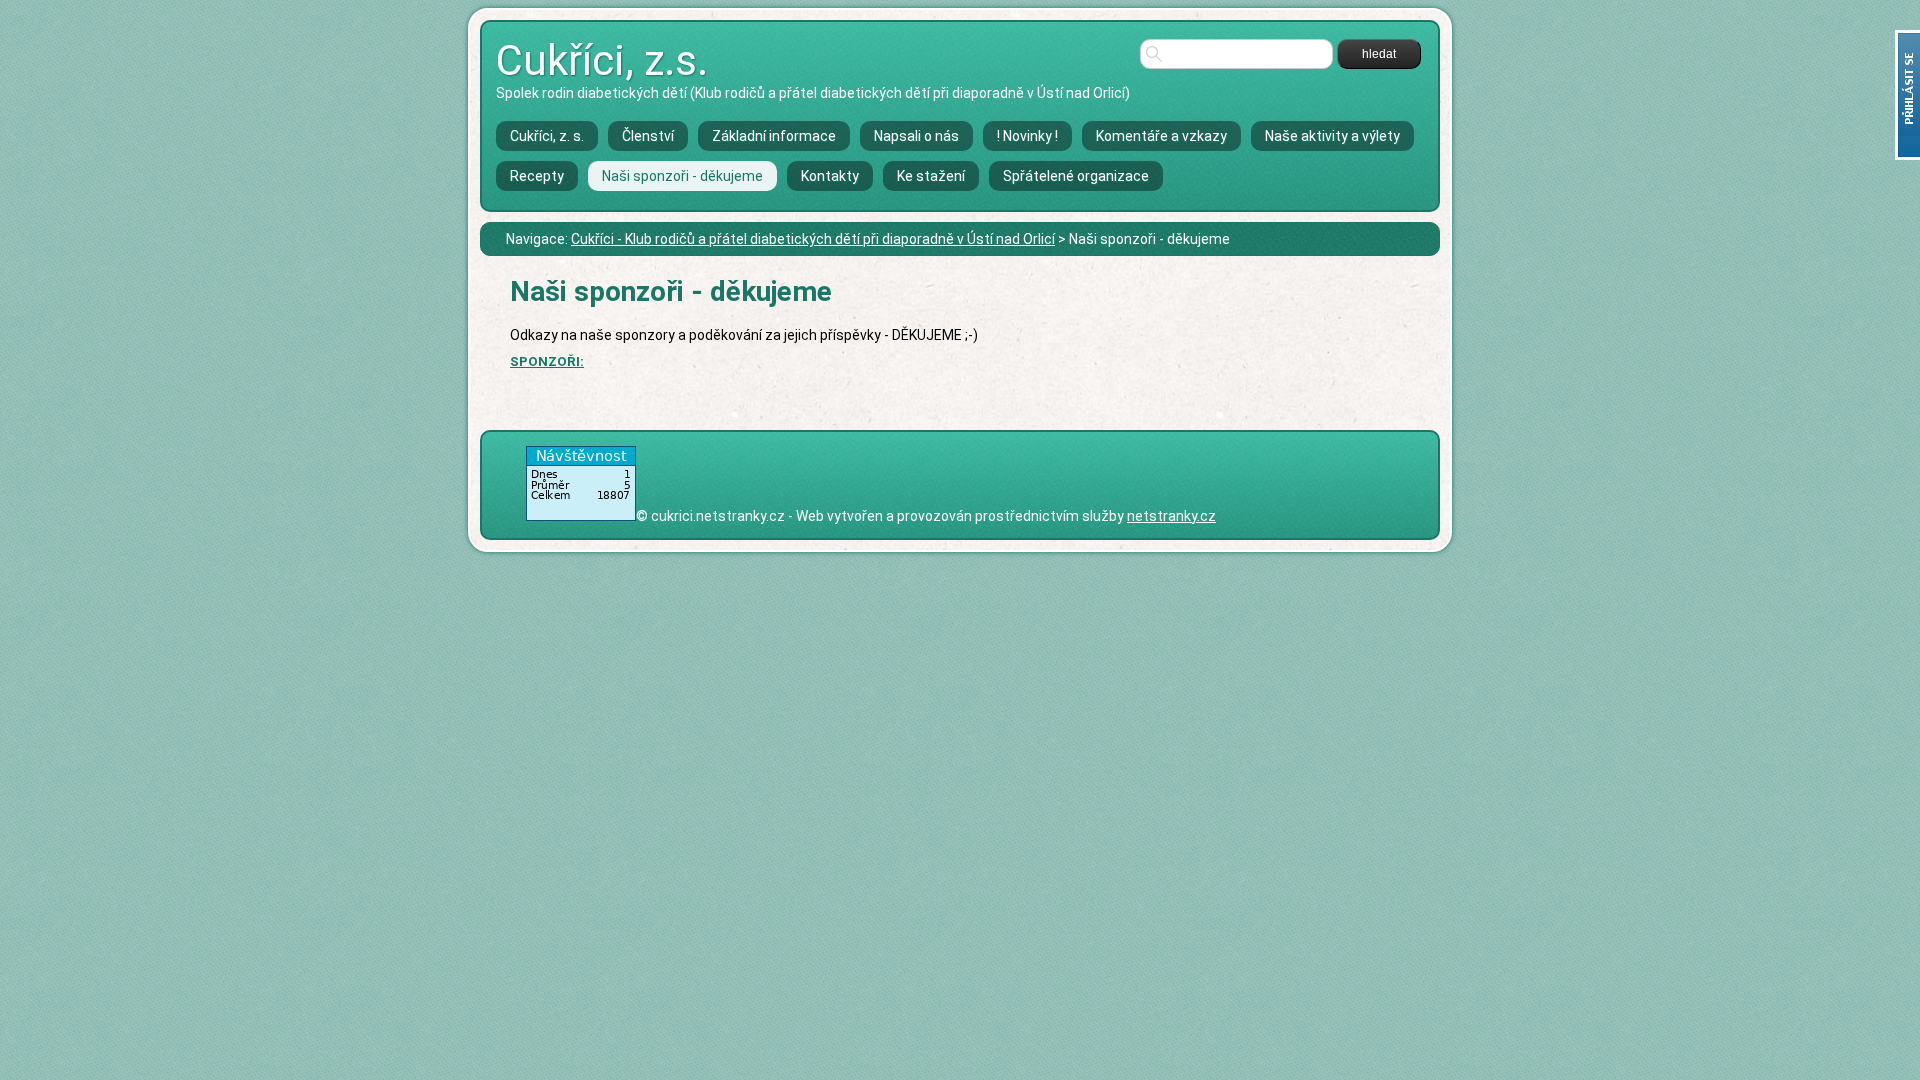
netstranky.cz (1171, 516)
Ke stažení (931, 176)
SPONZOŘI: (547, 361)
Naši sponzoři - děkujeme (682, 176)
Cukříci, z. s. (547, 136)
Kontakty (830, 176)
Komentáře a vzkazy (1161, 136)
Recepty (537, 176)
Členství (648, 136)
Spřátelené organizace (1076, 176)
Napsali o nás (916, 136)
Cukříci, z (602, 60)
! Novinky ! (1027, 136)
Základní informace (774, 136)
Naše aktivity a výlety (1332, 136)
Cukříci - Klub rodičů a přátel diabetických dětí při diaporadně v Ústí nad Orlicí (813, 239)
